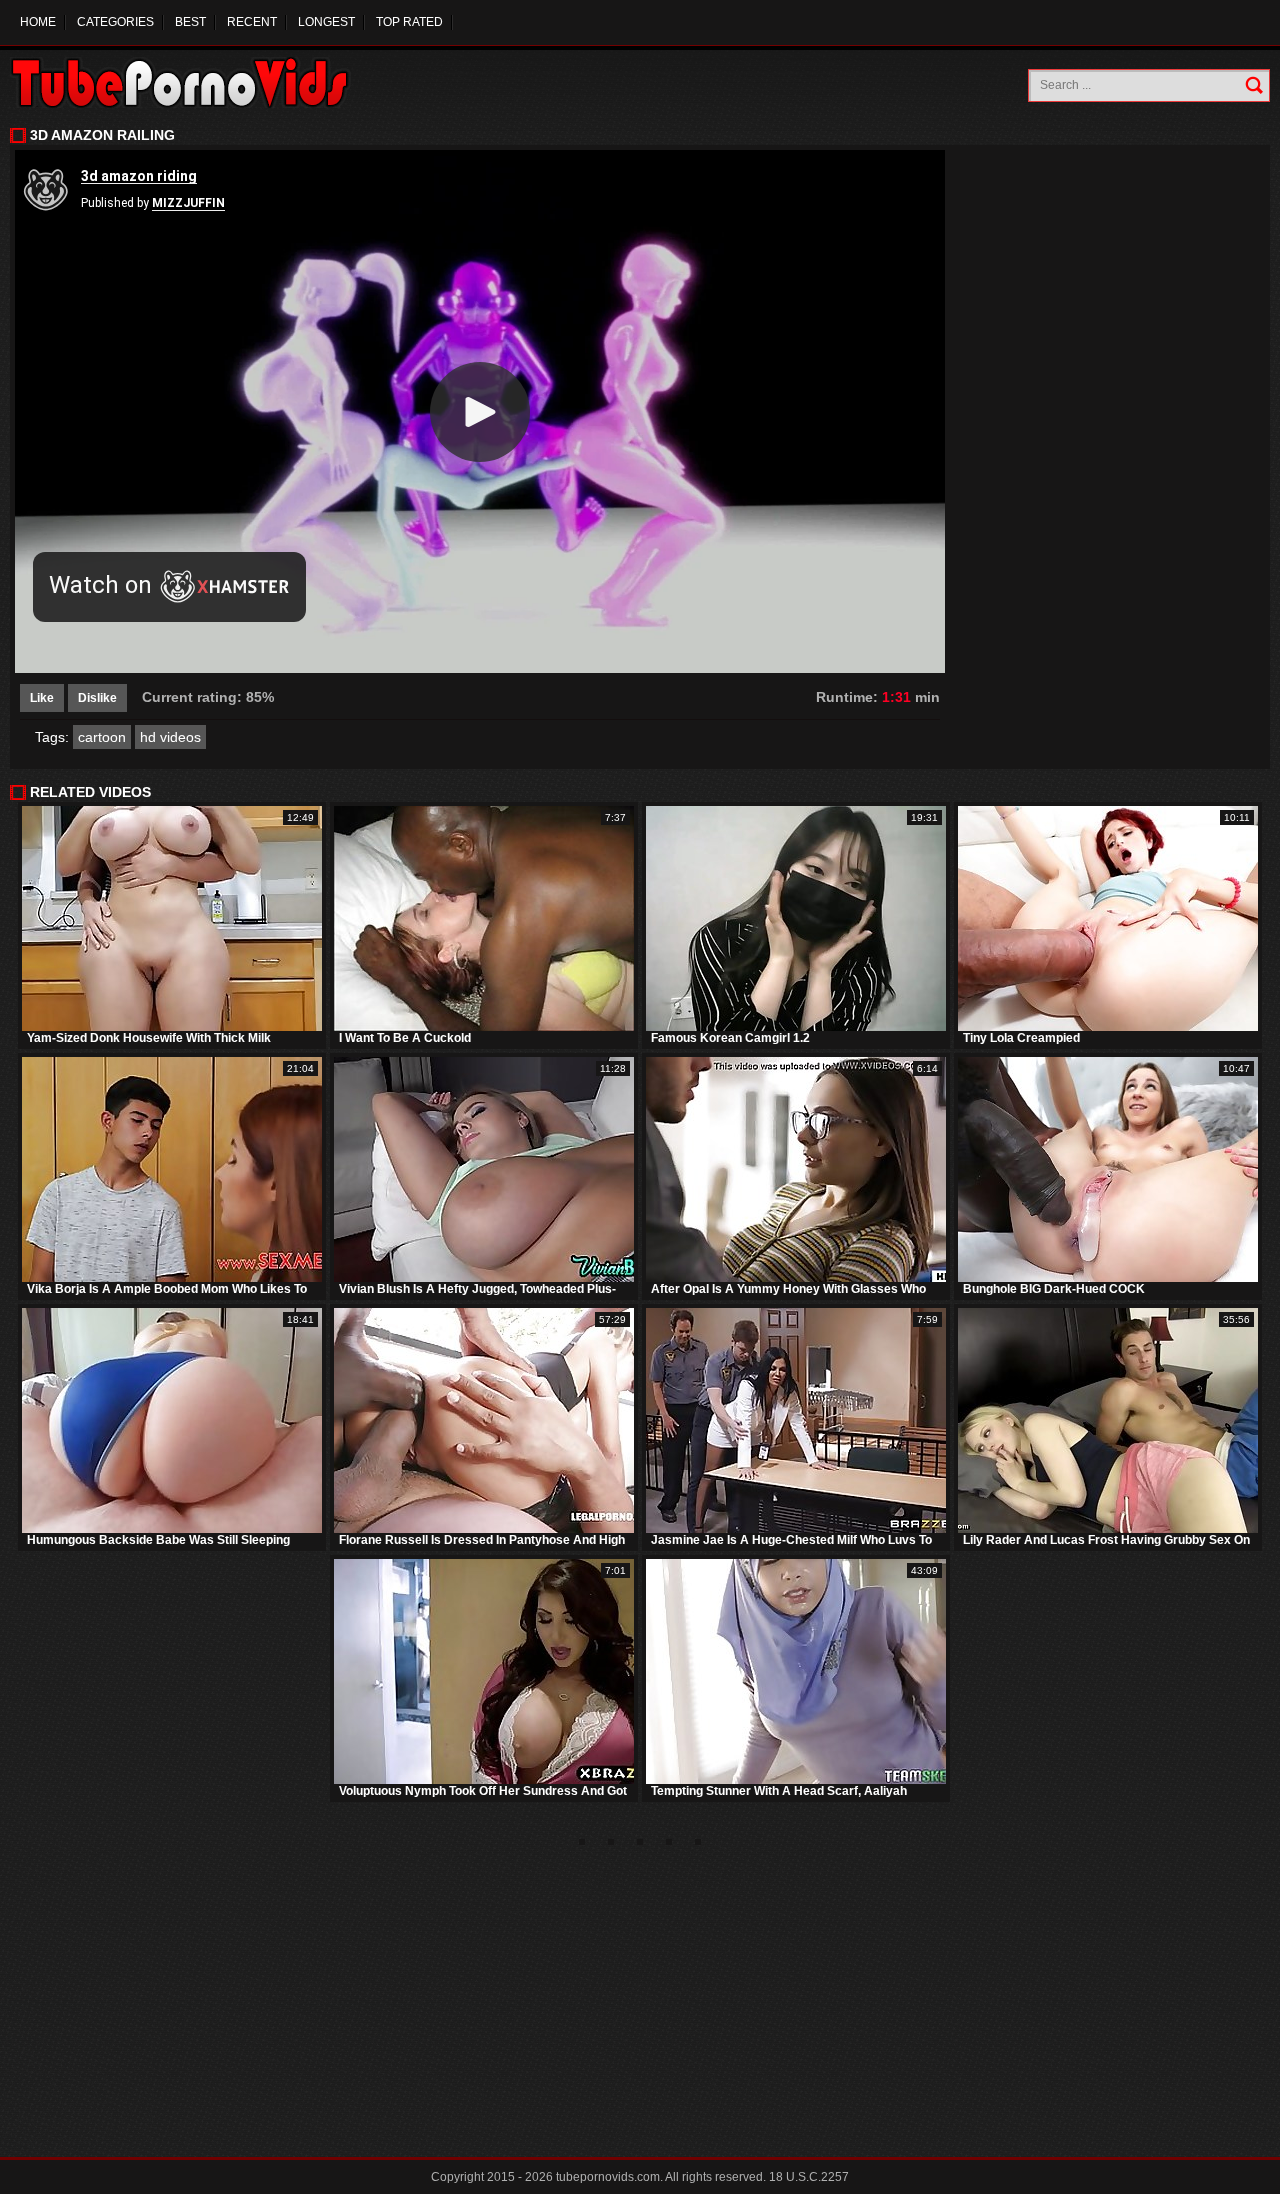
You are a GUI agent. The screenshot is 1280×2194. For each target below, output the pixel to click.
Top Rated (409, 22)
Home (38, 22)
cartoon (102, 737)
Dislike (97, 698)
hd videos (170, 737)
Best (190, 22)
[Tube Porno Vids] (189, 82)
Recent (252, 22)
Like (42, 698)
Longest (326, 22)
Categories (115, 22)
